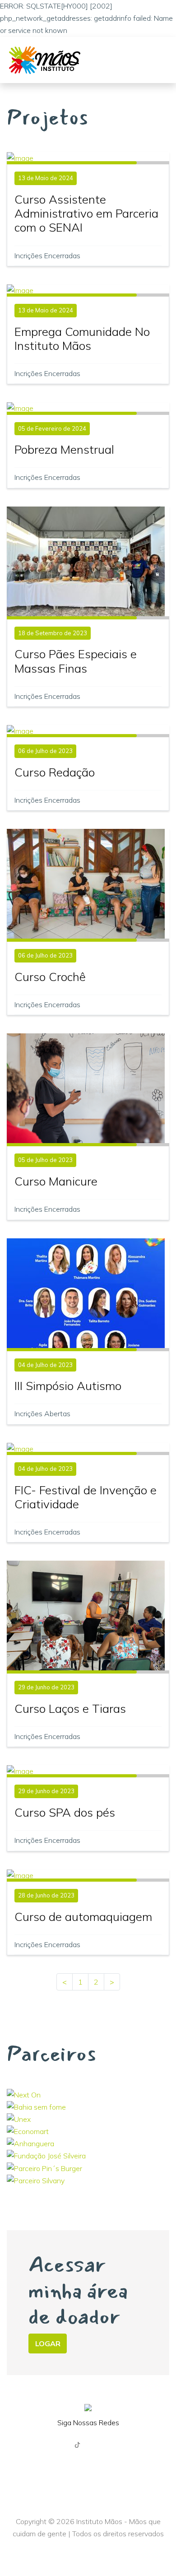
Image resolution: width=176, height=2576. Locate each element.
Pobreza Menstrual (64, 449)
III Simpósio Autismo (68, 1386)
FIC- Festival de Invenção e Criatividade (86, 1497)
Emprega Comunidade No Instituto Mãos (82, 339)
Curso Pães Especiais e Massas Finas (76, 661)
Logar (48, 2344)
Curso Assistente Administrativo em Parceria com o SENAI (86, 213)
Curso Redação (55, 772)
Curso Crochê (50, 977)
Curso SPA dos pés (65, 1812)
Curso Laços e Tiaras (70, 1709)
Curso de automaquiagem (83, 1917)
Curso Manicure (56, 1181)
